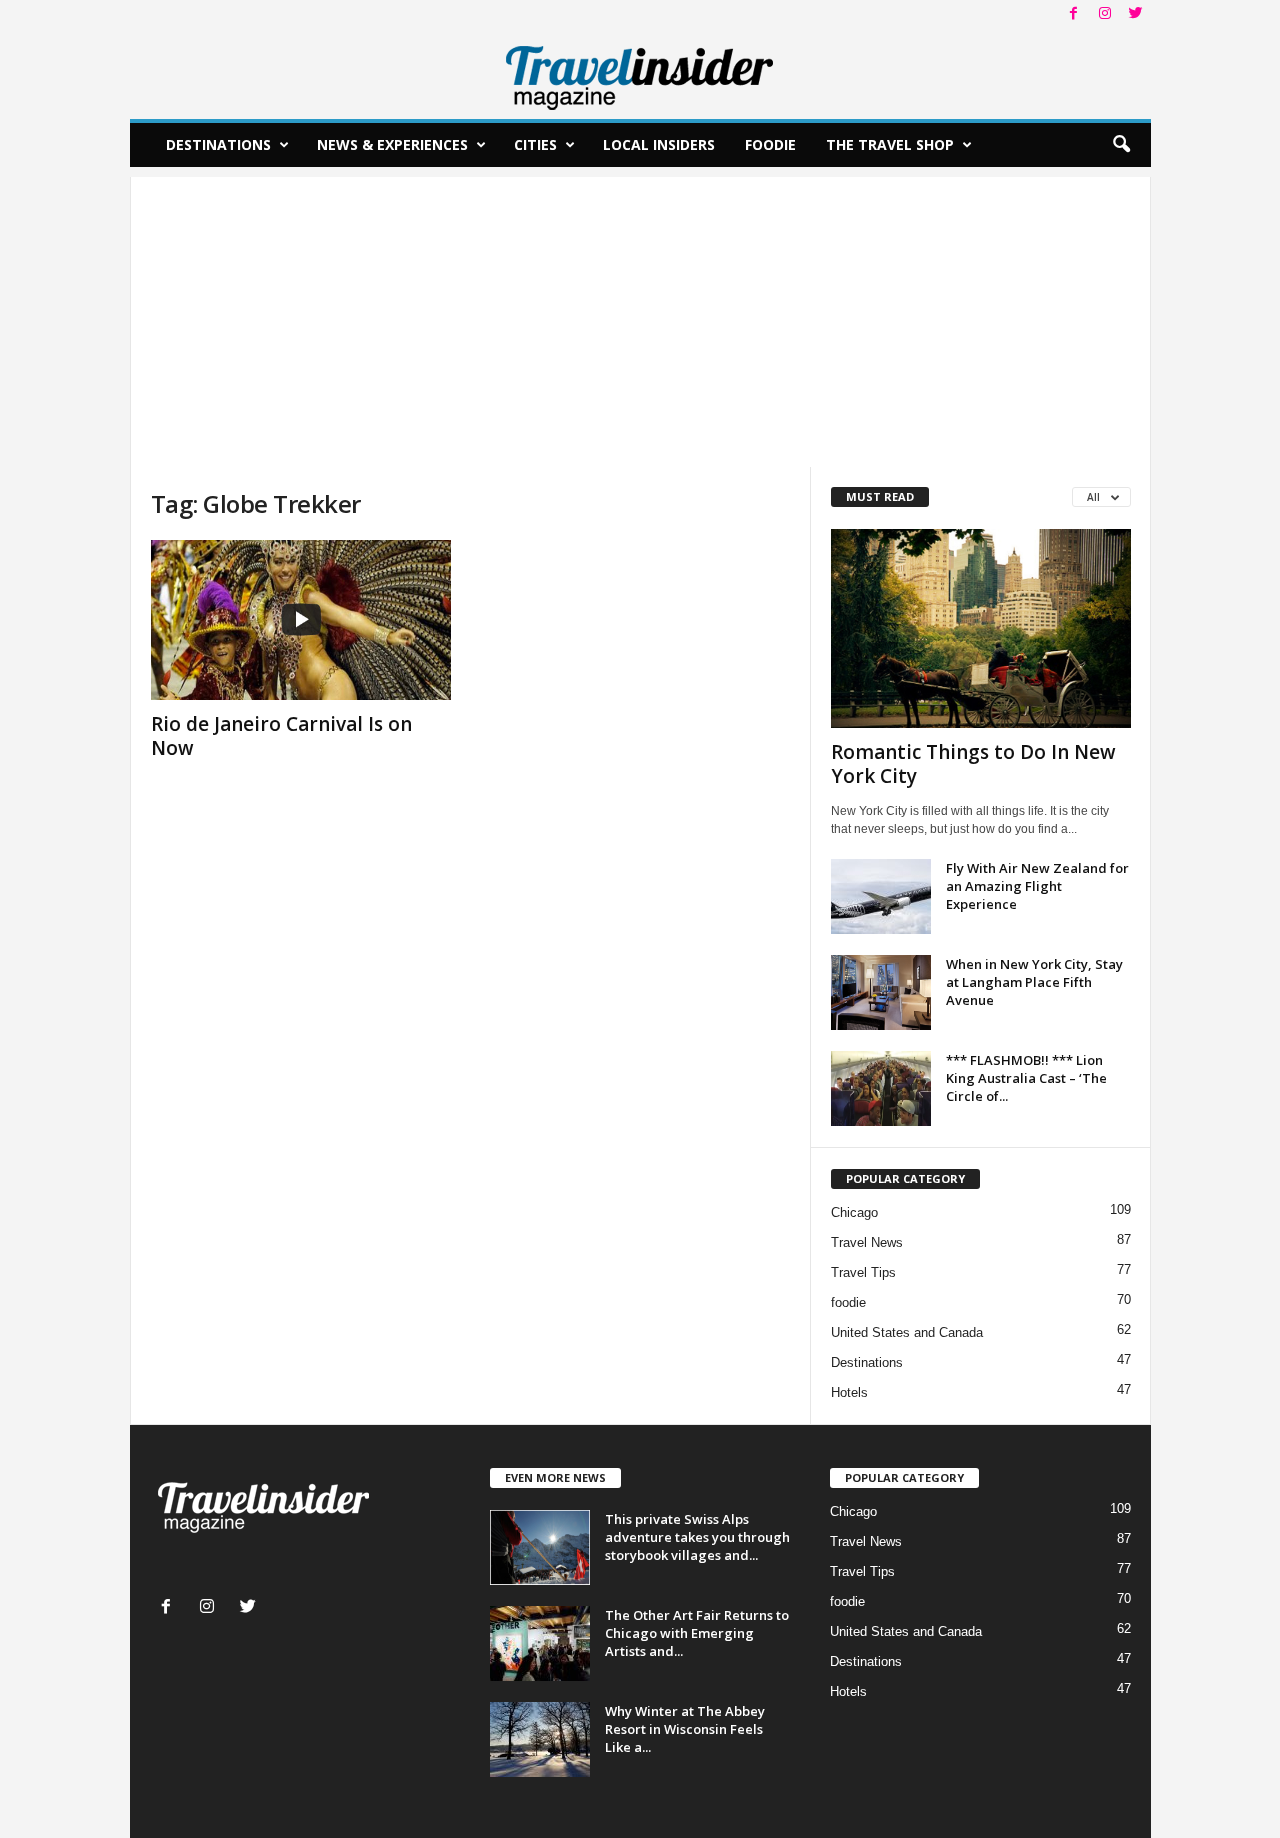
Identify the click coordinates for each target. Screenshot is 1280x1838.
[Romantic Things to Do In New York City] (981, 628)
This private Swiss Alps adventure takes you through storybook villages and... (697, 1537)
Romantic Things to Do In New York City (973, 764)
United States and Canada (907, 1332)
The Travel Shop (890, 144)
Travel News (867, 1242)
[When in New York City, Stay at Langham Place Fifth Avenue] (881, 992)
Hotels (849, 1392)
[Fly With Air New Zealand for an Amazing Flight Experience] (881, 896)
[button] (1121, 145)
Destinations (218, 144)
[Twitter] (1136, 14)
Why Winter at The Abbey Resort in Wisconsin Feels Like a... (685, 1729)
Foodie (770, 144)
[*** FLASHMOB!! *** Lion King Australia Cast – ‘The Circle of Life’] (881, 1088)
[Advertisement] (640, 317)
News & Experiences (392, 144)
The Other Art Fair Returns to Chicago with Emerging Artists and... (697, 1633)
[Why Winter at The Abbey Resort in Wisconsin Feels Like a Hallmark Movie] (540, 1739)
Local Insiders (659, 144)
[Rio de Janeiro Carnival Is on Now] (301, 620)
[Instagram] (1105, 14)
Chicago (854, 1212)
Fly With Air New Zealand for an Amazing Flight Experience (1037, 886)
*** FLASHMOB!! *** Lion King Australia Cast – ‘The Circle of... (1026, 1078)
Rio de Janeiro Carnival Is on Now (281, 736)
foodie (848, 1302)
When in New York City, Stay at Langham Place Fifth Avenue (1034, 982)
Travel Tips (863, 1272)
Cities (535, 144)
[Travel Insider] (640, 74)
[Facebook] (1074, 14)
